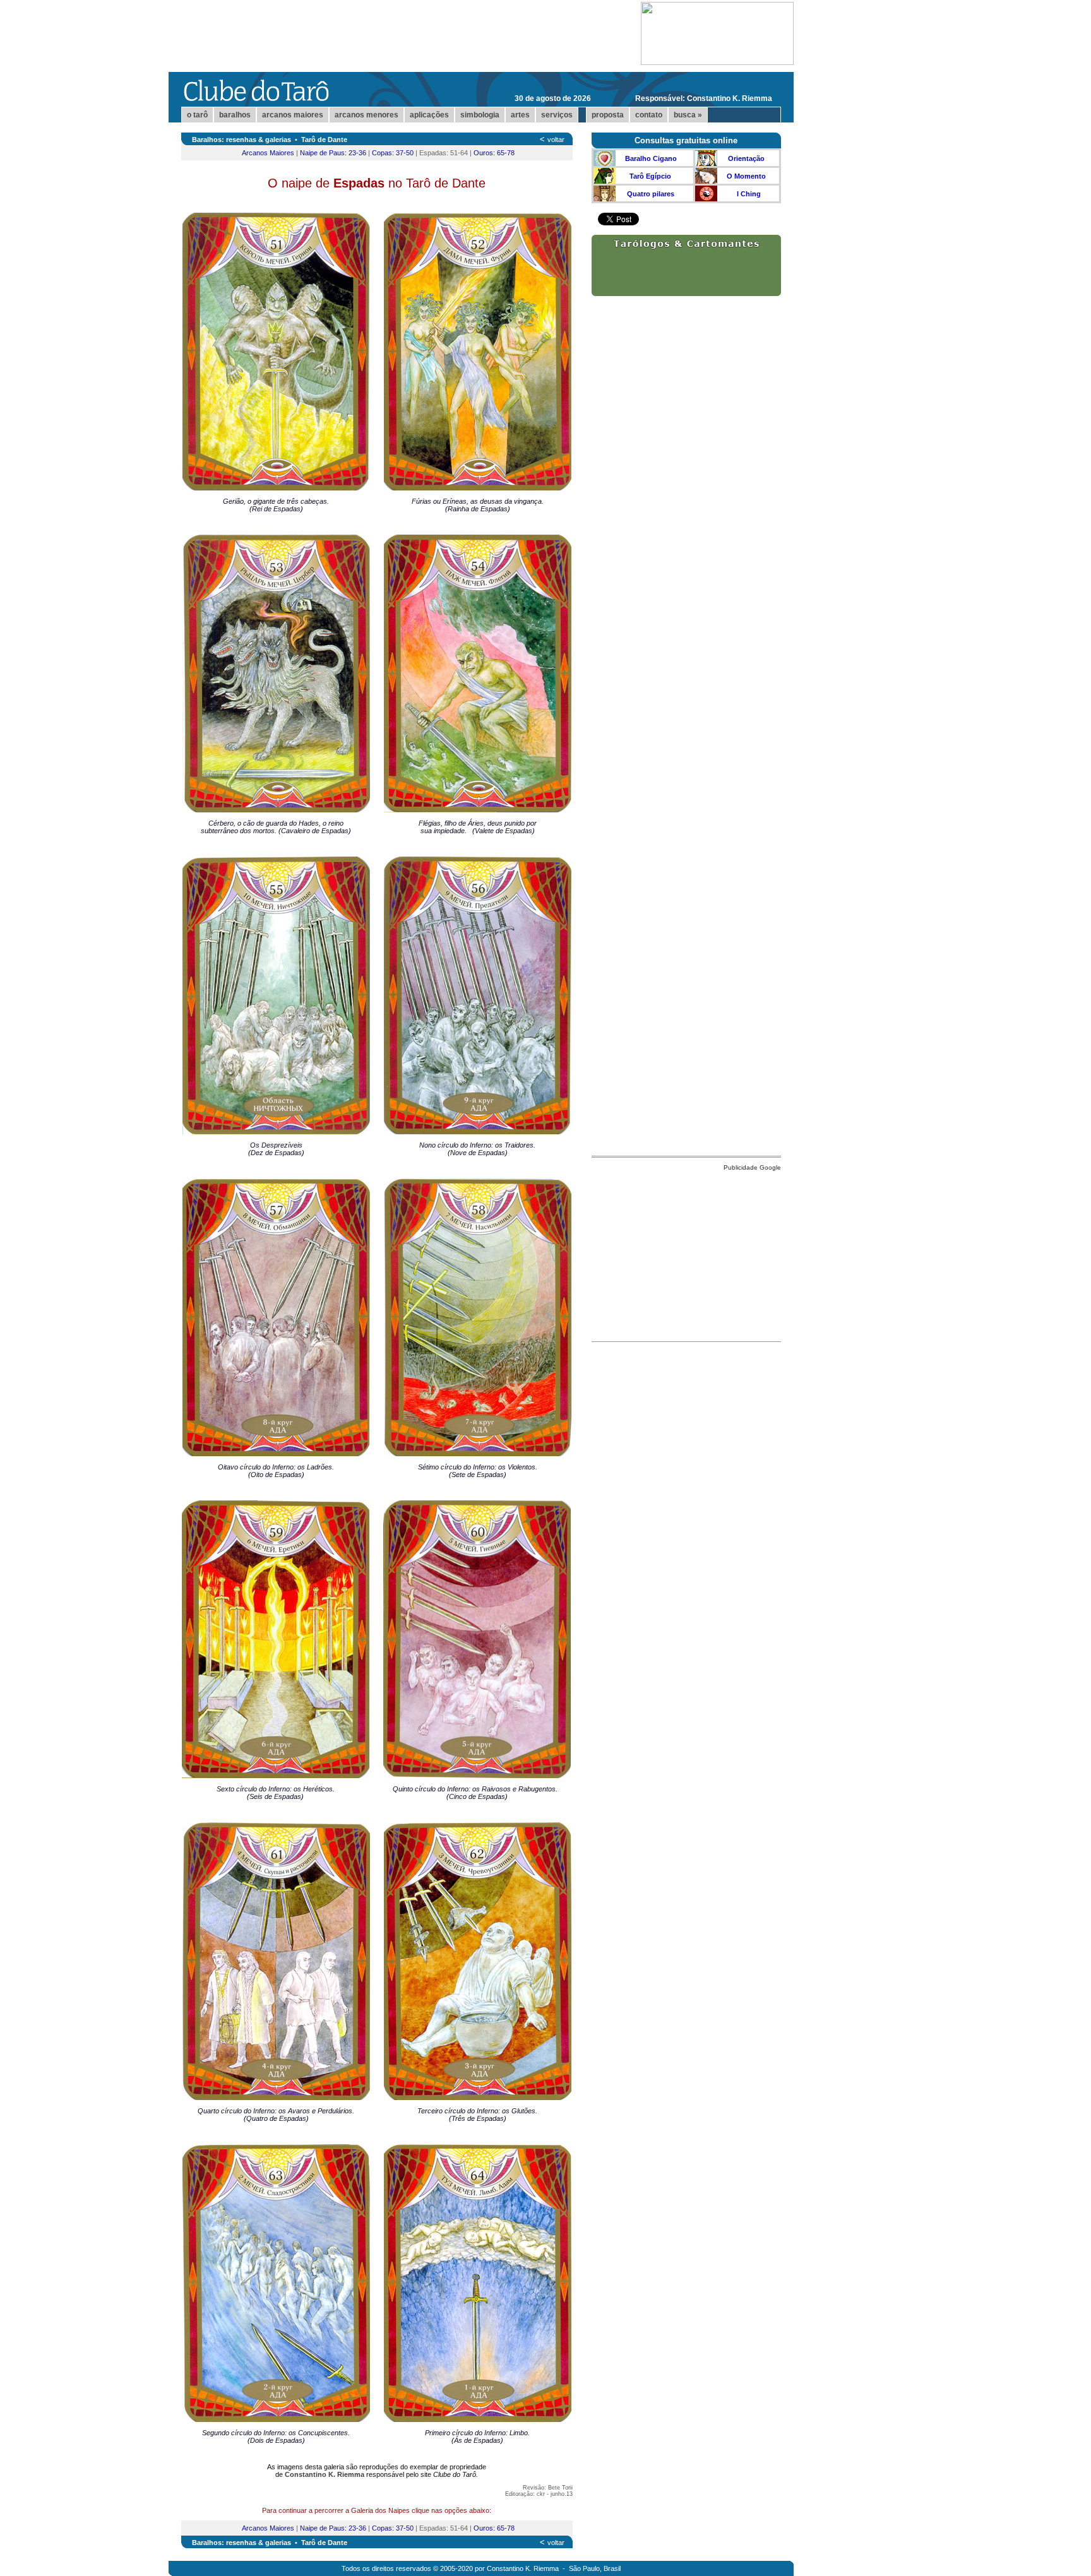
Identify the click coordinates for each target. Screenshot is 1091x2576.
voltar (556, 139)
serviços (557, 115)
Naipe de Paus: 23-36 (333, 153)
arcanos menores (367, 115)
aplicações (429, 115)
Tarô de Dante (324, 139)
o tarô (197, 115)
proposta (608, 115)
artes (520, 115)
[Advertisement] (686, 1253)
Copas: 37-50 (393, 153)
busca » (688, 115)
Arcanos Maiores (268, 153)
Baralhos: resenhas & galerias (241, 139)
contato (649, 115)
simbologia (480, 115)
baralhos (235, 115)
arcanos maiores (293, 115)
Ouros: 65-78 (494, 153)
